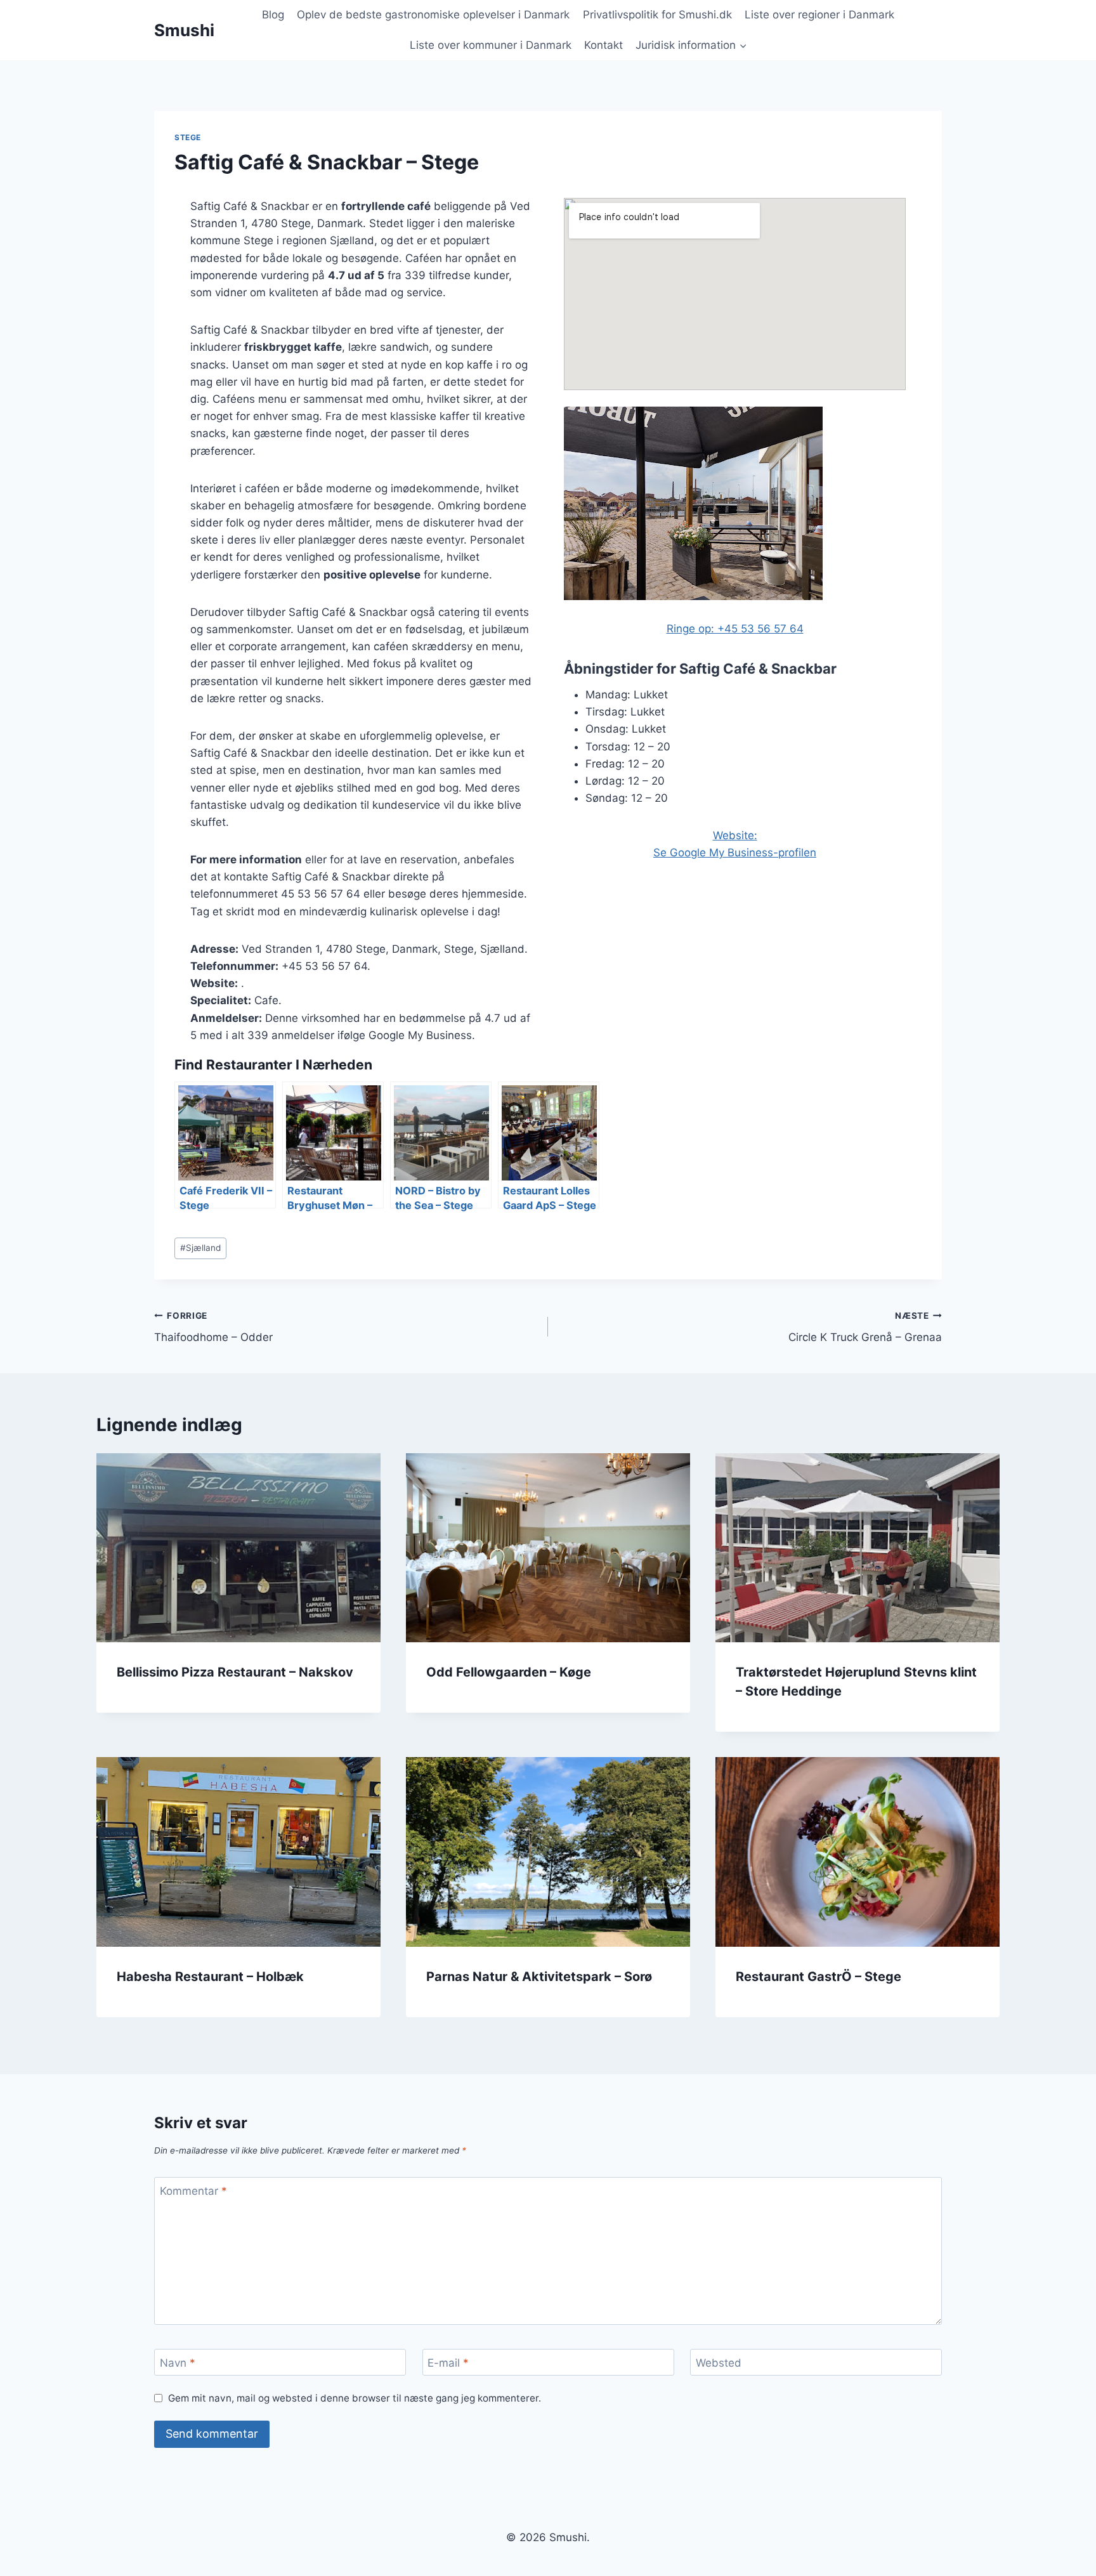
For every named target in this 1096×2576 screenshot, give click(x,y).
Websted (719, 2363)
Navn (178, 2363)
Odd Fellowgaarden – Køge (509, 1672)
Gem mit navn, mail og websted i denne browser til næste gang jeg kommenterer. (355, 2398)
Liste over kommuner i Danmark (491, 45)
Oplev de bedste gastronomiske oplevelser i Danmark (433, 15)
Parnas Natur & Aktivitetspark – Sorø (539, 1977)
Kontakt (603, 45)
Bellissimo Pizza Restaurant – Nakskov (235, 1672)
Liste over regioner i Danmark (819, 15)
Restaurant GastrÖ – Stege (819, 1977)
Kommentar (193, 2191)
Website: (735, 835)
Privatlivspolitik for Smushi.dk (657, 15)
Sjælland (200, 1248)
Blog (273, 15)
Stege (188, 137)
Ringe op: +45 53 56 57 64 (735, 629)
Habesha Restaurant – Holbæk (210, 1977)
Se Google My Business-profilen (735, 853)
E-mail (448, 2363)
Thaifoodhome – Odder (213, 1327)
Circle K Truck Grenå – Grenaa (865, 1327)
